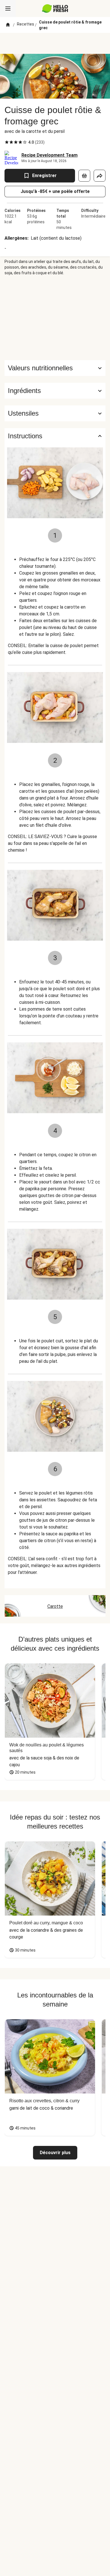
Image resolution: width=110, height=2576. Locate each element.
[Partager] (100, 176)
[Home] (8, 25)
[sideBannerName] (55, 318)
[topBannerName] (55, 43)
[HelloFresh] (55, 8)
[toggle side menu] (8, 8)
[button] (55, 391)
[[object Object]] (84, 176)
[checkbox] (7, 142)
